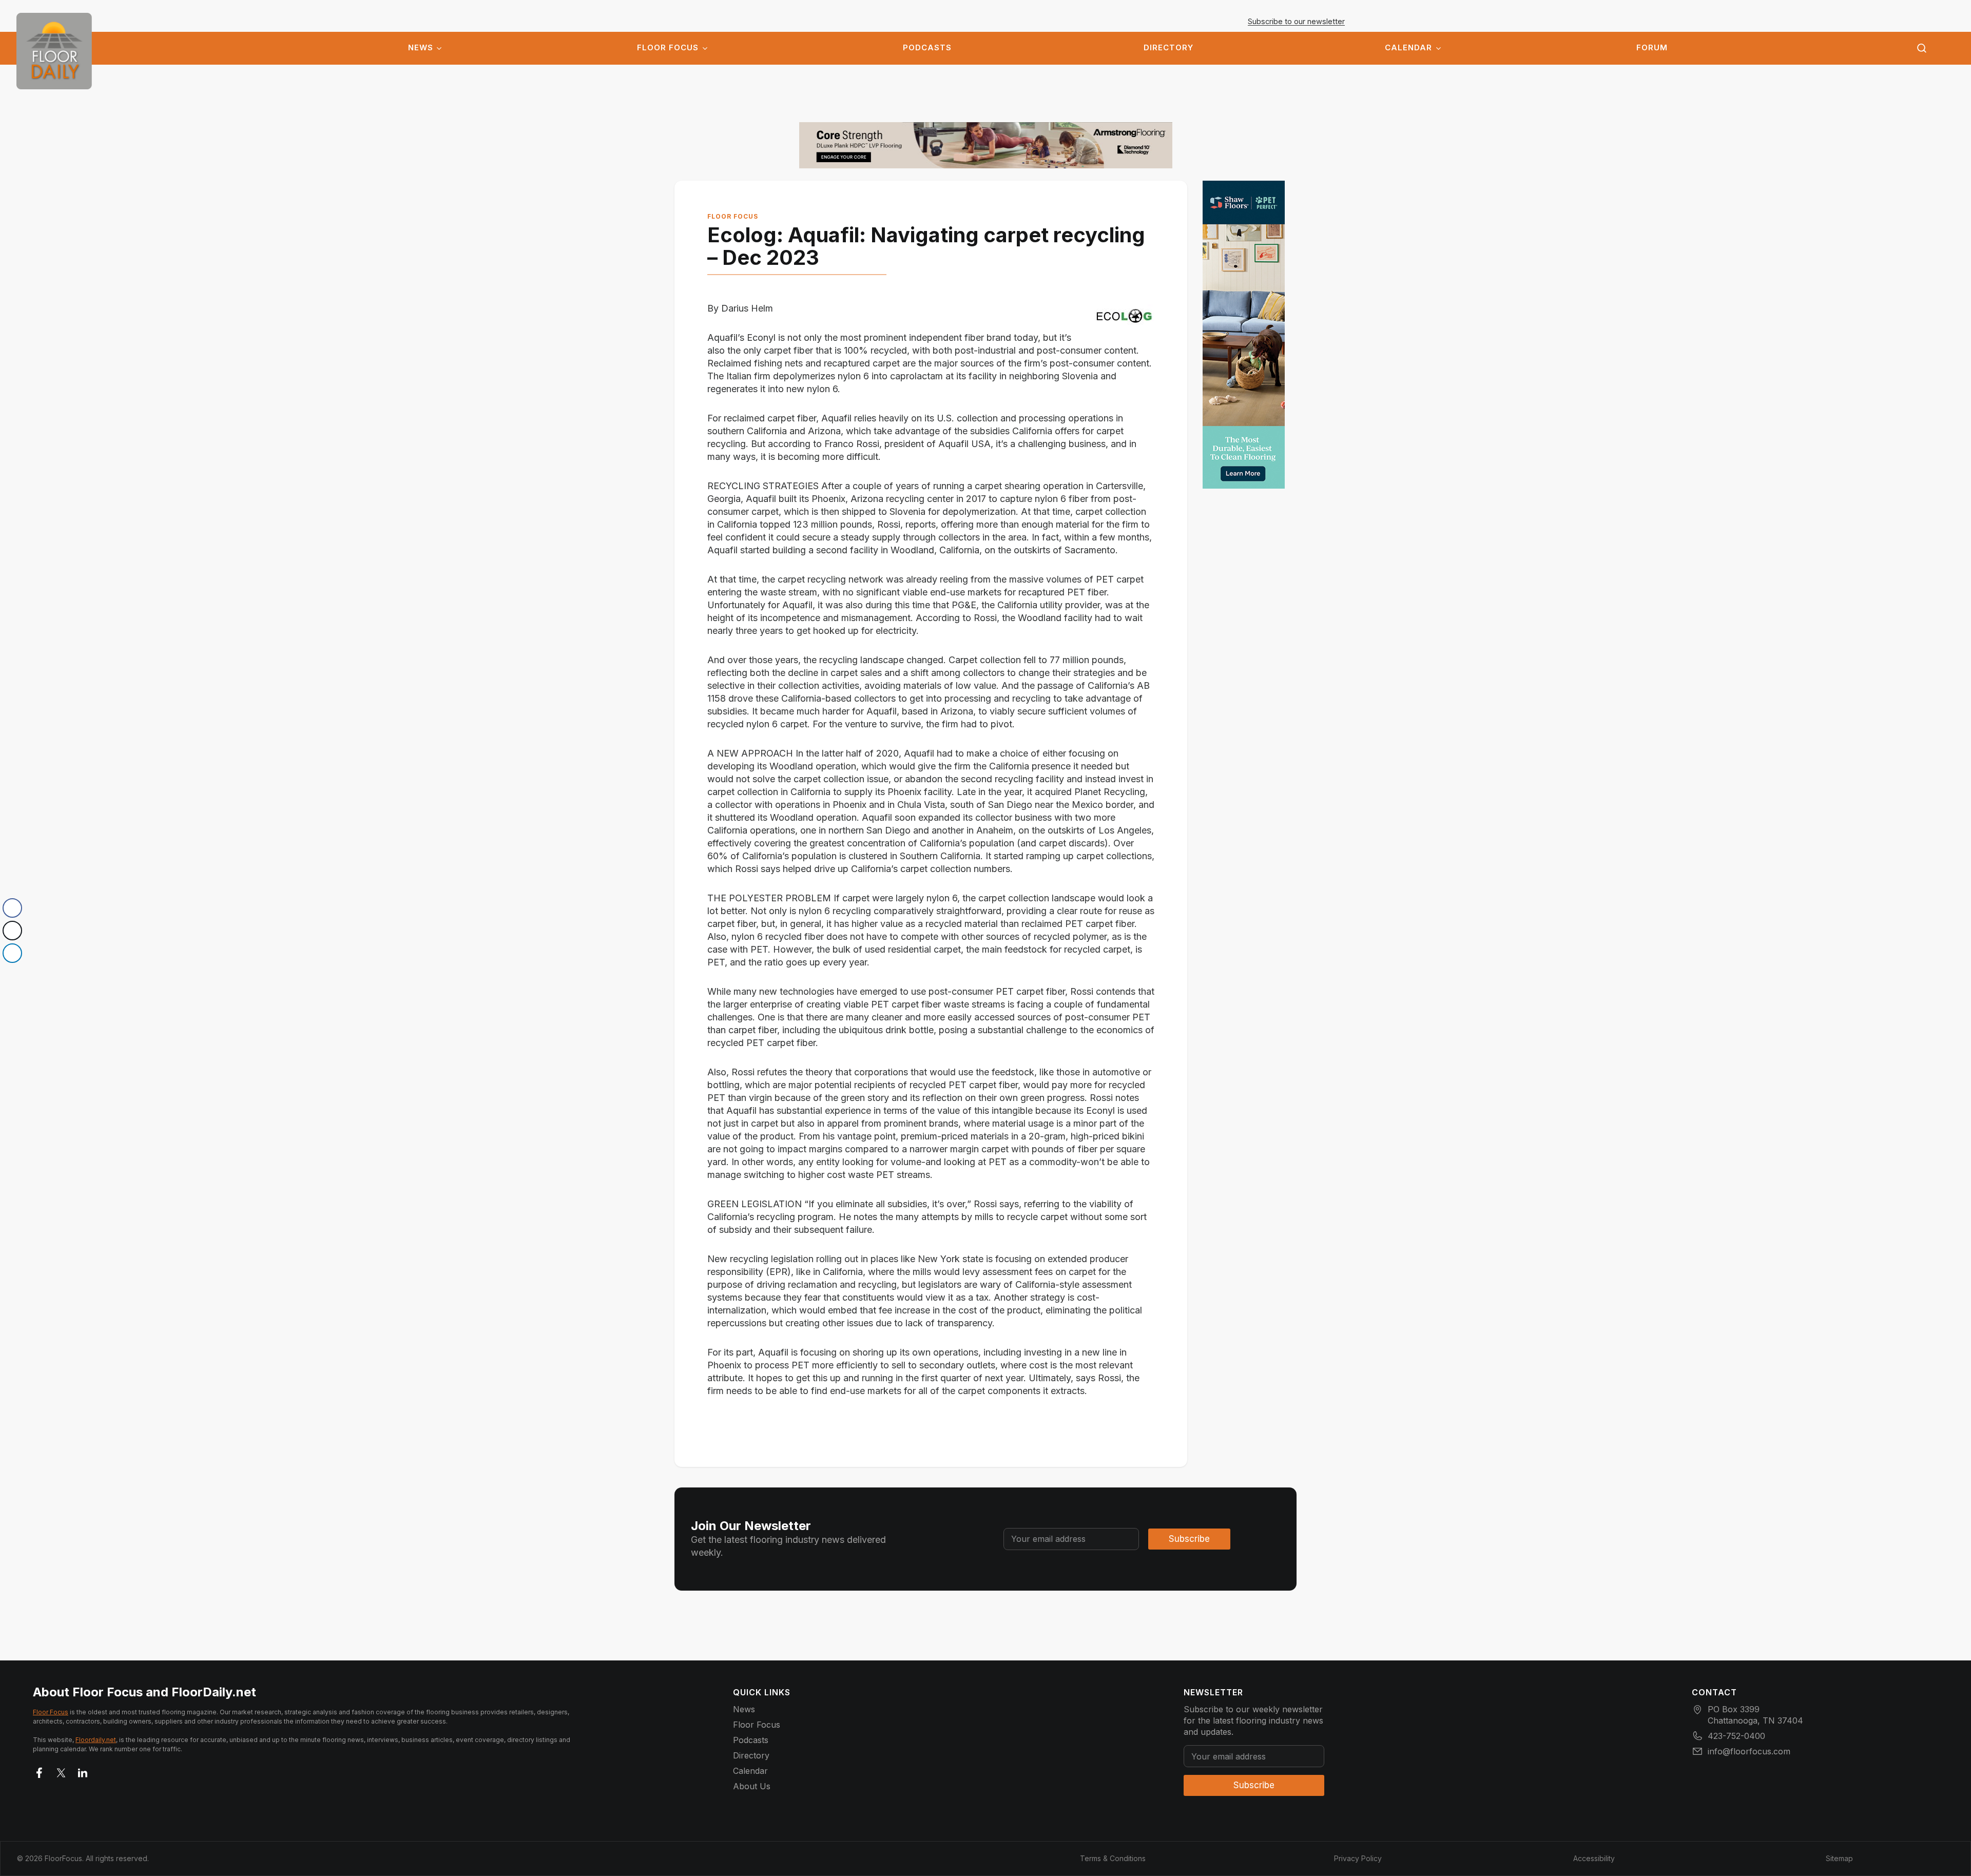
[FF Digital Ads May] (1244, 335)
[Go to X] (61, 1771)
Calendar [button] (1408, 48)
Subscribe (1189, 1539)
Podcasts (927, 48)
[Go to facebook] (40, 1771)
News (421, 48)
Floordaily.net (96, 1740)
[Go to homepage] (54, 51)
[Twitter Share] (12, 931)
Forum (1652, 48)
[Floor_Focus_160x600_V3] (986, 145)
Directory (1168, 48)
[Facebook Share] (12, 908)
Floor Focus (668, 48)
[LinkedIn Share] (12, 953)
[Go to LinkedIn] (83, 1771)
